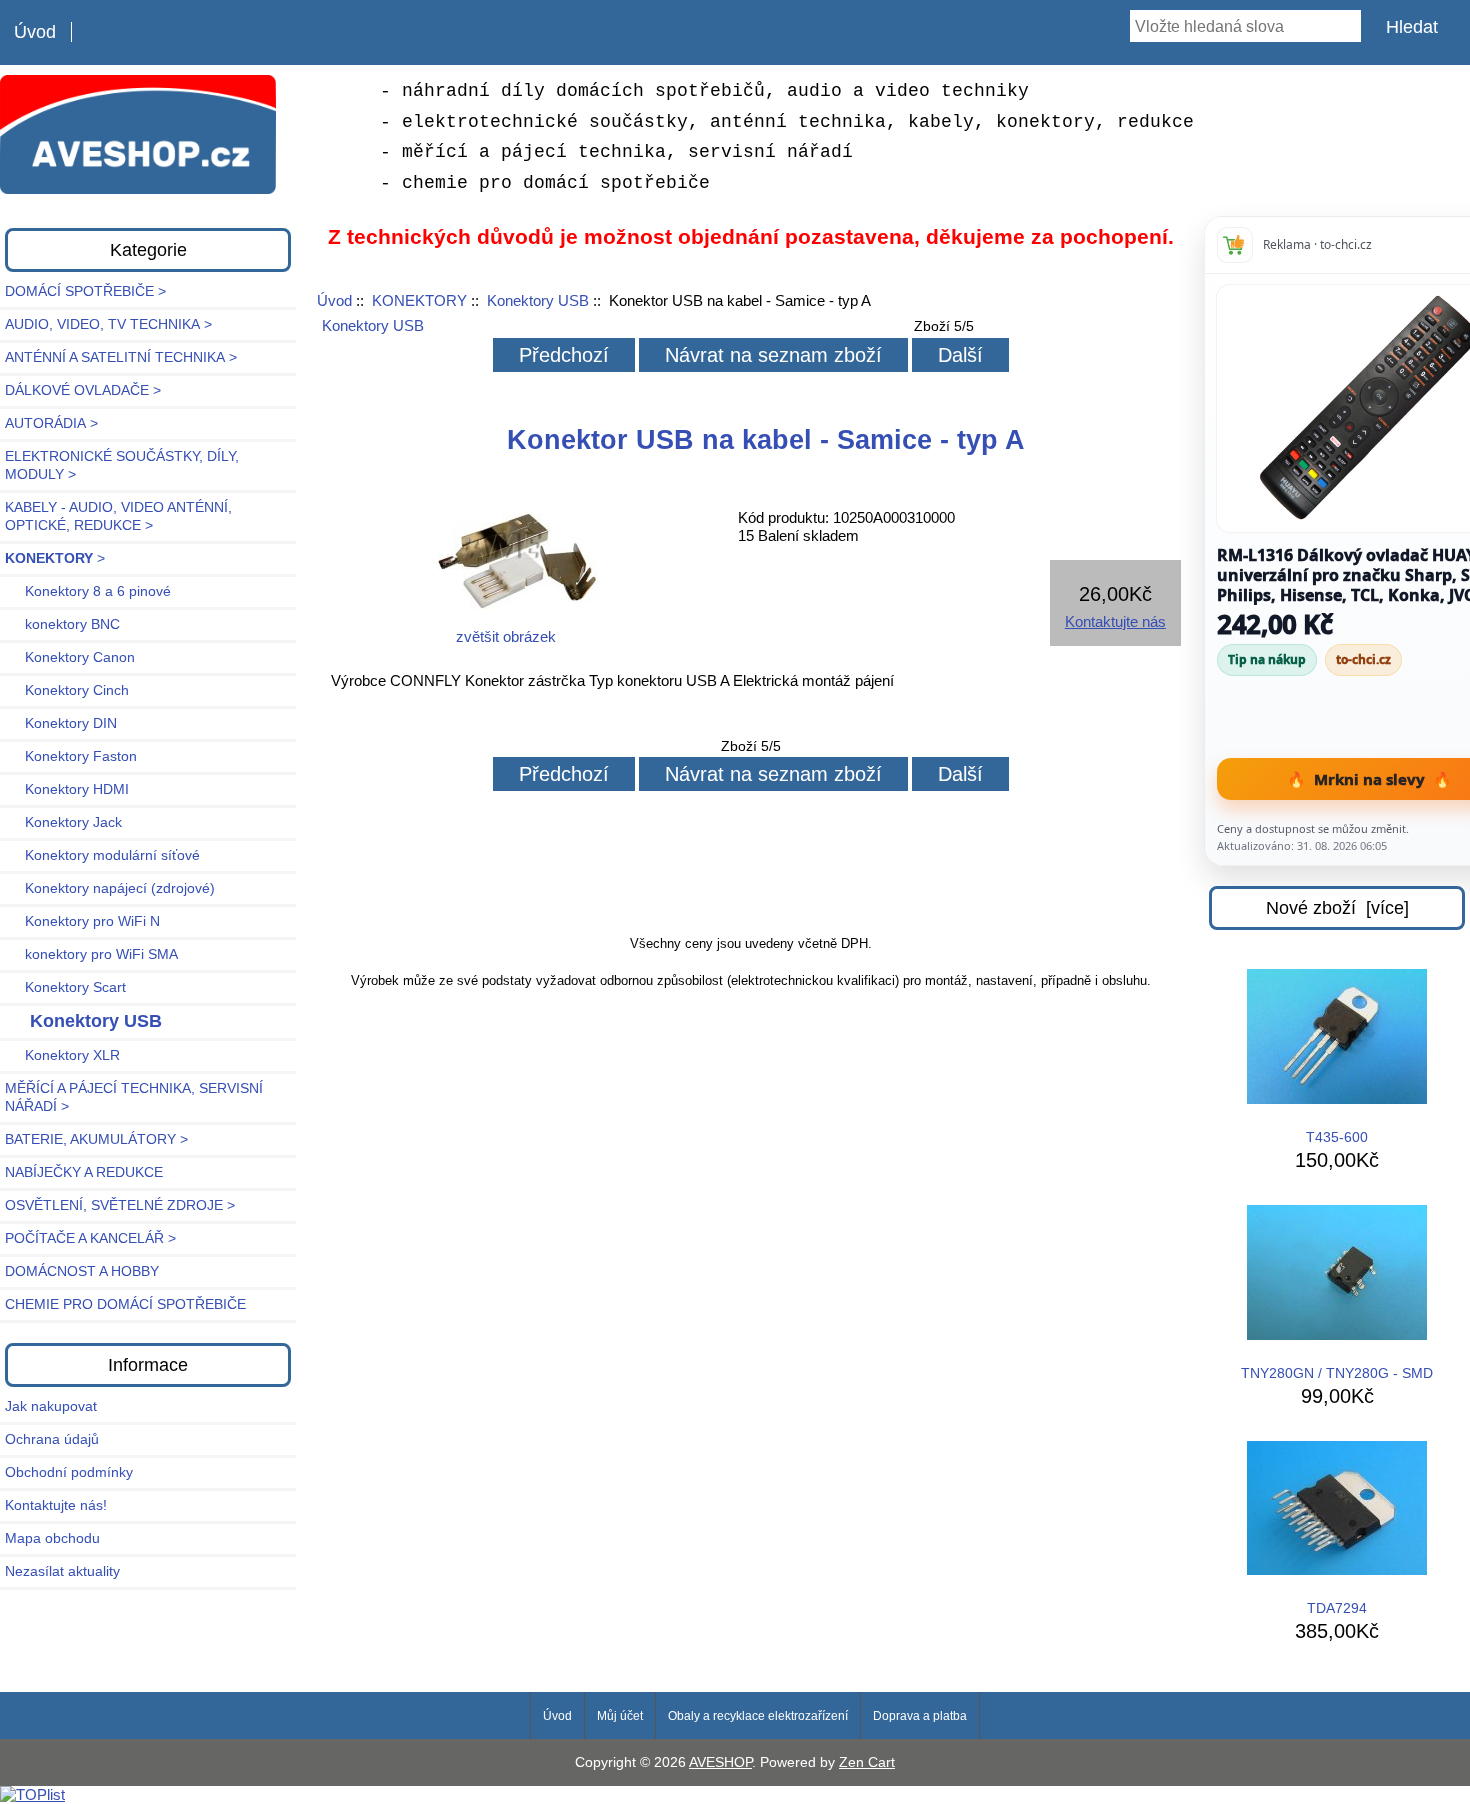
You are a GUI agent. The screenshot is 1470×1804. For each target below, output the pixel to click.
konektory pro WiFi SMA (91, 954)
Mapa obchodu (52, 1538)
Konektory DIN (61, 723)
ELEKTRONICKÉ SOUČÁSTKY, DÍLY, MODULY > (122, 465)
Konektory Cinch (67, 690)
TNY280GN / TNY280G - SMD (1337, 1373)
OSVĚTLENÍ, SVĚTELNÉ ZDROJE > (120, 1205)
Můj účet (620, 1716)
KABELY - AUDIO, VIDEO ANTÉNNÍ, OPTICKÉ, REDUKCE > (118, 516)
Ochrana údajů (52, 1439)
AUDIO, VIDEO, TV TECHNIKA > (108, 324)
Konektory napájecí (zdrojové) (110, 888)
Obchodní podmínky (69, 1472)
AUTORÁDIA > (51, 423)
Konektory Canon (70, 657)
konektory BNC (62, 624)
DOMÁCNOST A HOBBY (82, 1271)
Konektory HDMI (67, 789)
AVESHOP (720, 1762)
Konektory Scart (65, 987)
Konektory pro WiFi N (82, 921)
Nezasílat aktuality (62, 1571)
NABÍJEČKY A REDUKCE (84, 1172)
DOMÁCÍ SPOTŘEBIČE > (85, 291)
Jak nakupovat (51, 1406)
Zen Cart (867, 1762)
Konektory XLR (62, 1055)
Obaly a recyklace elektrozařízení (758, 1716)
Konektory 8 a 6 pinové (88, 591)
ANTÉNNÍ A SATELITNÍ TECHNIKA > (121, 357)
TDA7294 (1337, 1608)
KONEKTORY (419, 300)
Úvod (35, 32)
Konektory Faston (71, 756)
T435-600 (1337, 1137)
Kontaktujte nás (1115, 621)
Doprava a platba (920, 1716)
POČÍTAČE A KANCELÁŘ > (90, 1238)
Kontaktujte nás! (56, 1505)
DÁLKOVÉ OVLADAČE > (83, 390)
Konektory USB (538, 300)
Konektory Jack (63, 822)
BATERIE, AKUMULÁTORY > (96, 1139)
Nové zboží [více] (1337, 908)
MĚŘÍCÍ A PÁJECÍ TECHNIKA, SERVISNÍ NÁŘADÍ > (134, 1097)
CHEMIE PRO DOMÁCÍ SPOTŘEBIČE (125, 1304)
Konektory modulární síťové (102, 855)
